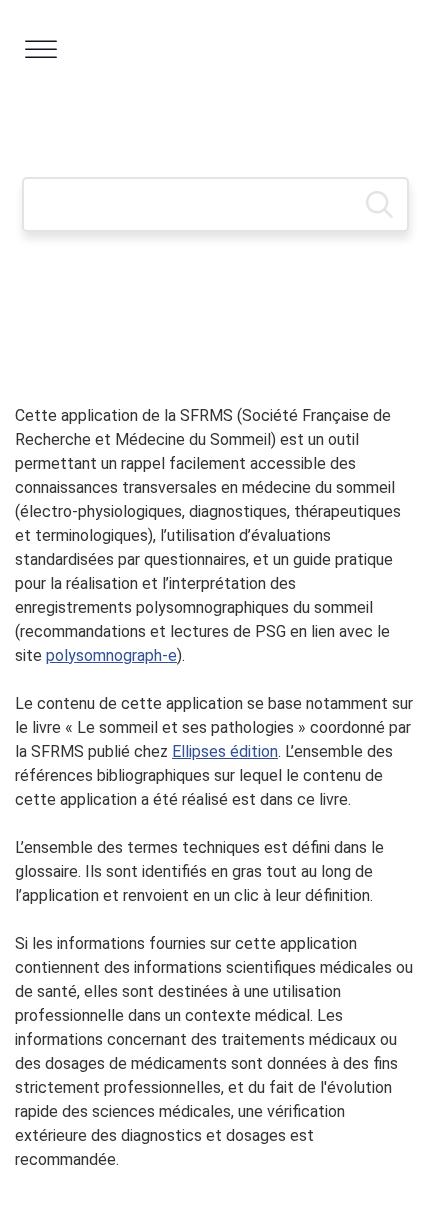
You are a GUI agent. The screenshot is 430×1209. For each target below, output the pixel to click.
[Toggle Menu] (41, 49)
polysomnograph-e (111, 655)
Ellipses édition (225, 751)
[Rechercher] (379, 184)
